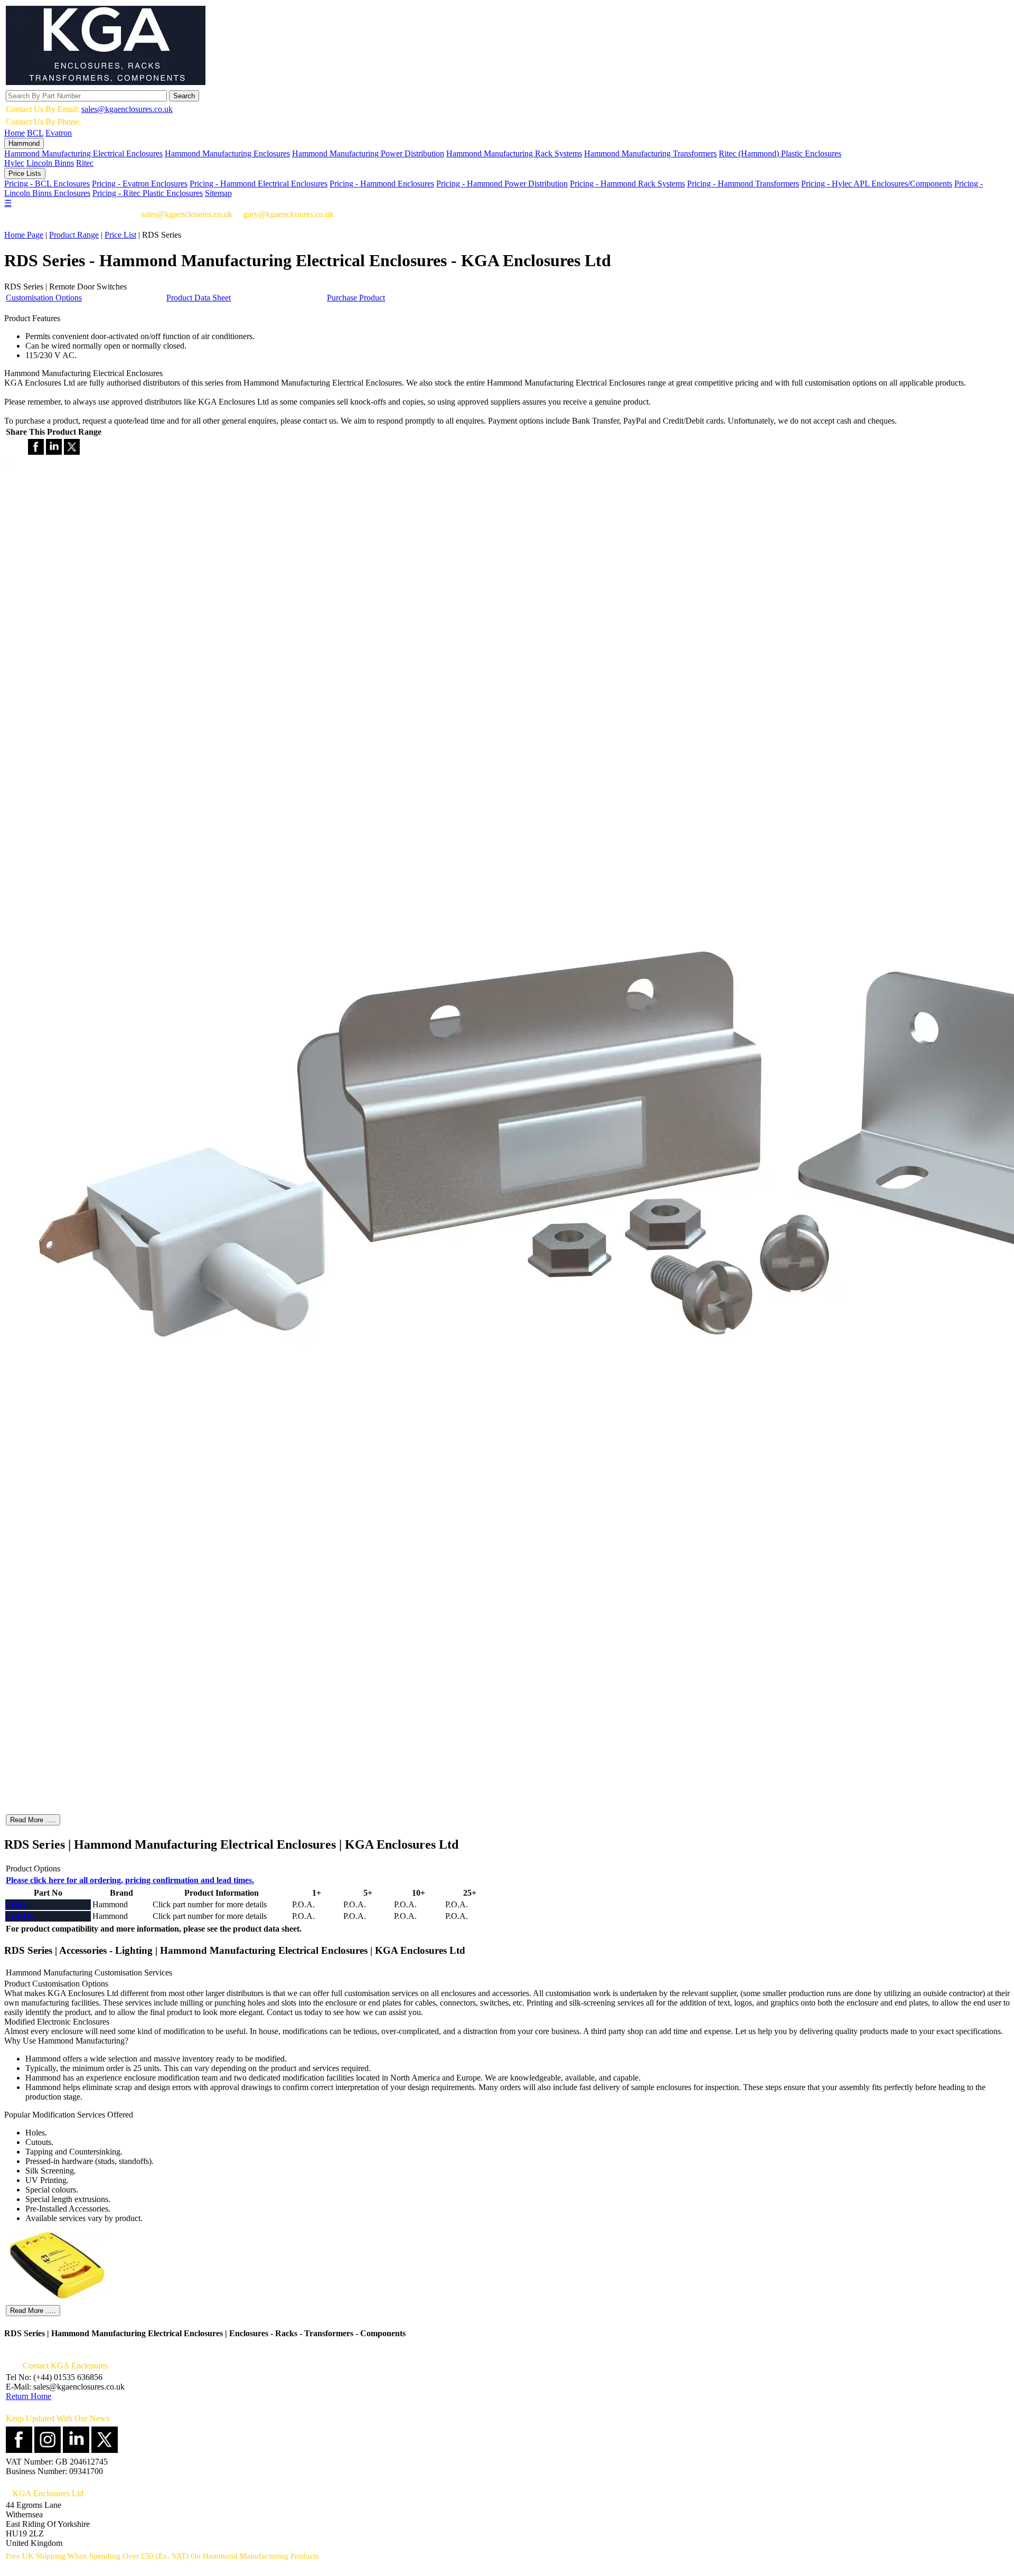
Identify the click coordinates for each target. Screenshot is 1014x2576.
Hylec (14, 163)
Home (15, 133)
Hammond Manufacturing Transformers (650, 153)
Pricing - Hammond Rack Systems (627, 184)
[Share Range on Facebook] (36, 452)
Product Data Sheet (199, 298)
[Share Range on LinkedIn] (54, 452)
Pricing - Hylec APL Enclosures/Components (877, 184)
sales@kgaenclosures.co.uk (127, 109)
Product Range (74, 235)
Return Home (29, 2396)
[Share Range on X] (72, 452)
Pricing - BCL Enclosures (47, 184)
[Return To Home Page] (106, 82)
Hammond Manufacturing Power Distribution (368, 153)
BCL (35, 133)
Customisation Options (44, 298)
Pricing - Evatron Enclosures (140, 184)
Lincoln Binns (50, 163)
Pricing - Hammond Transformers (743, 184)
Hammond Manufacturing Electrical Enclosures (83, 153)
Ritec (85, 163)
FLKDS (20, 1916)
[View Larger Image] (57, 2298)
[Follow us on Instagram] (48, 2450)
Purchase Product (356, 298)
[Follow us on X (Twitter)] (105, 2450)
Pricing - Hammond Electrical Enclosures (259, 184)
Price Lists (25, 174)
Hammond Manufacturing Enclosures (227, 153)
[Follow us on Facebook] (19, 2450)
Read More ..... (33, 1820)
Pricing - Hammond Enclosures (382, 184)
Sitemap (218, 193)
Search (184, 96)
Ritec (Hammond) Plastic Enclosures (780, 153)
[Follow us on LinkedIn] (76, 2450)
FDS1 (16, 1904)
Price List (120, 235)
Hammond (24, 143)
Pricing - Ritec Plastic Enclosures (148, 193)
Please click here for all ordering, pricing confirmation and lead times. (130, 1880)
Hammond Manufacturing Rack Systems (514, 153)
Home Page (24, 235)
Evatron (59, 133)
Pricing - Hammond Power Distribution (502, 184)
